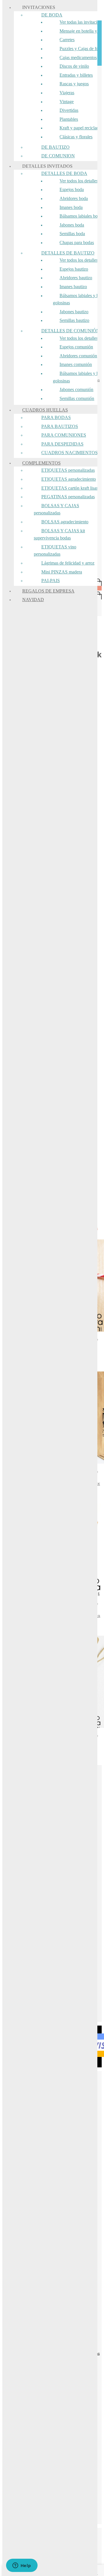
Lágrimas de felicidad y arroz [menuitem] (68, 563)
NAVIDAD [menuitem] (33, 600)
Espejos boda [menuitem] (72, 189)
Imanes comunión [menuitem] (76, 364)
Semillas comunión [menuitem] (77, 398)
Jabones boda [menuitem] (72, 225)
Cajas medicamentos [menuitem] (78, 57)
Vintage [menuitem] (67, 102)
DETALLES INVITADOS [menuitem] (47, 166)
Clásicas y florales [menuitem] (76, 137)
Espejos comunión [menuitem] (76, 347)
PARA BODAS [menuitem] (56, 417)
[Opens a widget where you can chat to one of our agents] (22, 2566)
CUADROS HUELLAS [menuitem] (45, 410)
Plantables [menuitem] (69, 119)
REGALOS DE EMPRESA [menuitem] (48, 591)
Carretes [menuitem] (67, 40)
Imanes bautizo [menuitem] (73, 287)
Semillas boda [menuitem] (72, 234)
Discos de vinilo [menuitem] (74, 66)
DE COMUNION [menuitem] (58, 156)
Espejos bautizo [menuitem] (74, 269)
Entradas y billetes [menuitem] (76, 75)
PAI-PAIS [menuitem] (51, 581)
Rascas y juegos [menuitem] (74, 84)
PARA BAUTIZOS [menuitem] (60, 426)
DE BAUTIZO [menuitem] (55, 147)
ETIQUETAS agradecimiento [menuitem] (69, 479)
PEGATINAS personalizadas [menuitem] (68, 497)
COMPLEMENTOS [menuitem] (41, 463)
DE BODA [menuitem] (52, 15)
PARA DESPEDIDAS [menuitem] (62, 444)
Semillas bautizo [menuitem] (74, 320)
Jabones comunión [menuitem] (76, 389)
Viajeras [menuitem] (67, 93)
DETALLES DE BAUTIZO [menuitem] (68, 253)
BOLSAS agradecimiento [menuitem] (65, 522)
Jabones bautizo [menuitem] (74, 312)
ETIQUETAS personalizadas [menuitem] (68, 470)
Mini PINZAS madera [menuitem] (62, 572)
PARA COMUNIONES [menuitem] (64, 435)
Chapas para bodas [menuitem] (77, 242)
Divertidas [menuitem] (69, 110)
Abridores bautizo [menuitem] (76, 278)
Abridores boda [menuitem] (74, 198)
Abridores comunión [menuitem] (78, 356)
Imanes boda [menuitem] (71, 207)
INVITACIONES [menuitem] (39, 7)
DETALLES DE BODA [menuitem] (64, 173)
